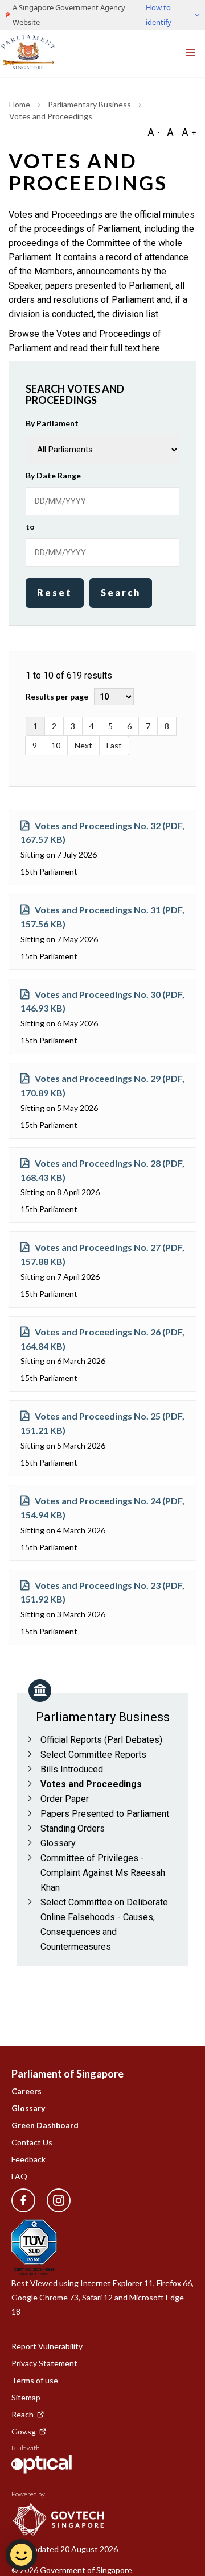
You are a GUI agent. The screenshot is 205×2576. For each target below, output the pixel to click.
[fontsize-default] (170, 132)
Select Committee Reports (93, 1755)
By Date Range (53, 475)
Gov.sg (24, 2431)
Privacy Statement (44, 2363)
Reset (55, 592)
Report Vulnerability (47, 2346)
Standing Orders (73, 1828)
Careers (26, 2091)
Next (83, 745)
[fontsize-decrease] (153, 132)
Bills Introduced (72, 1769)
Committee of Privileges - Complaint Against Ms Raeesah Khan (103, 1873)
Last (114, 745)
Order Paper (65, 1799)
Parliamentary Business (90, 104)
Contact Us (32, 2142)
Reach (22, 2414)
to (30, 527)
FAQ (19, 2176)
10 (56, 745)
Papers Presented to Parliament (105, 1814)
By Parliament (52, 423)
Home (20, 104)
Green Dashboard (45, 2125)
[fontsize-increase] (188, 132)
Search (121, 592)
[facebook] (23, 2201)
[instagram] (53, 2201)
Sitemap (26, 2397)
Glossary (58, 1843)
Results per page (57, 696)
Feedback (28, 2159)
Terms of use (35, 2380)
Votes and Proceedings (91, 1784)
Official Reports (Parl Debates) (101, 1740)
